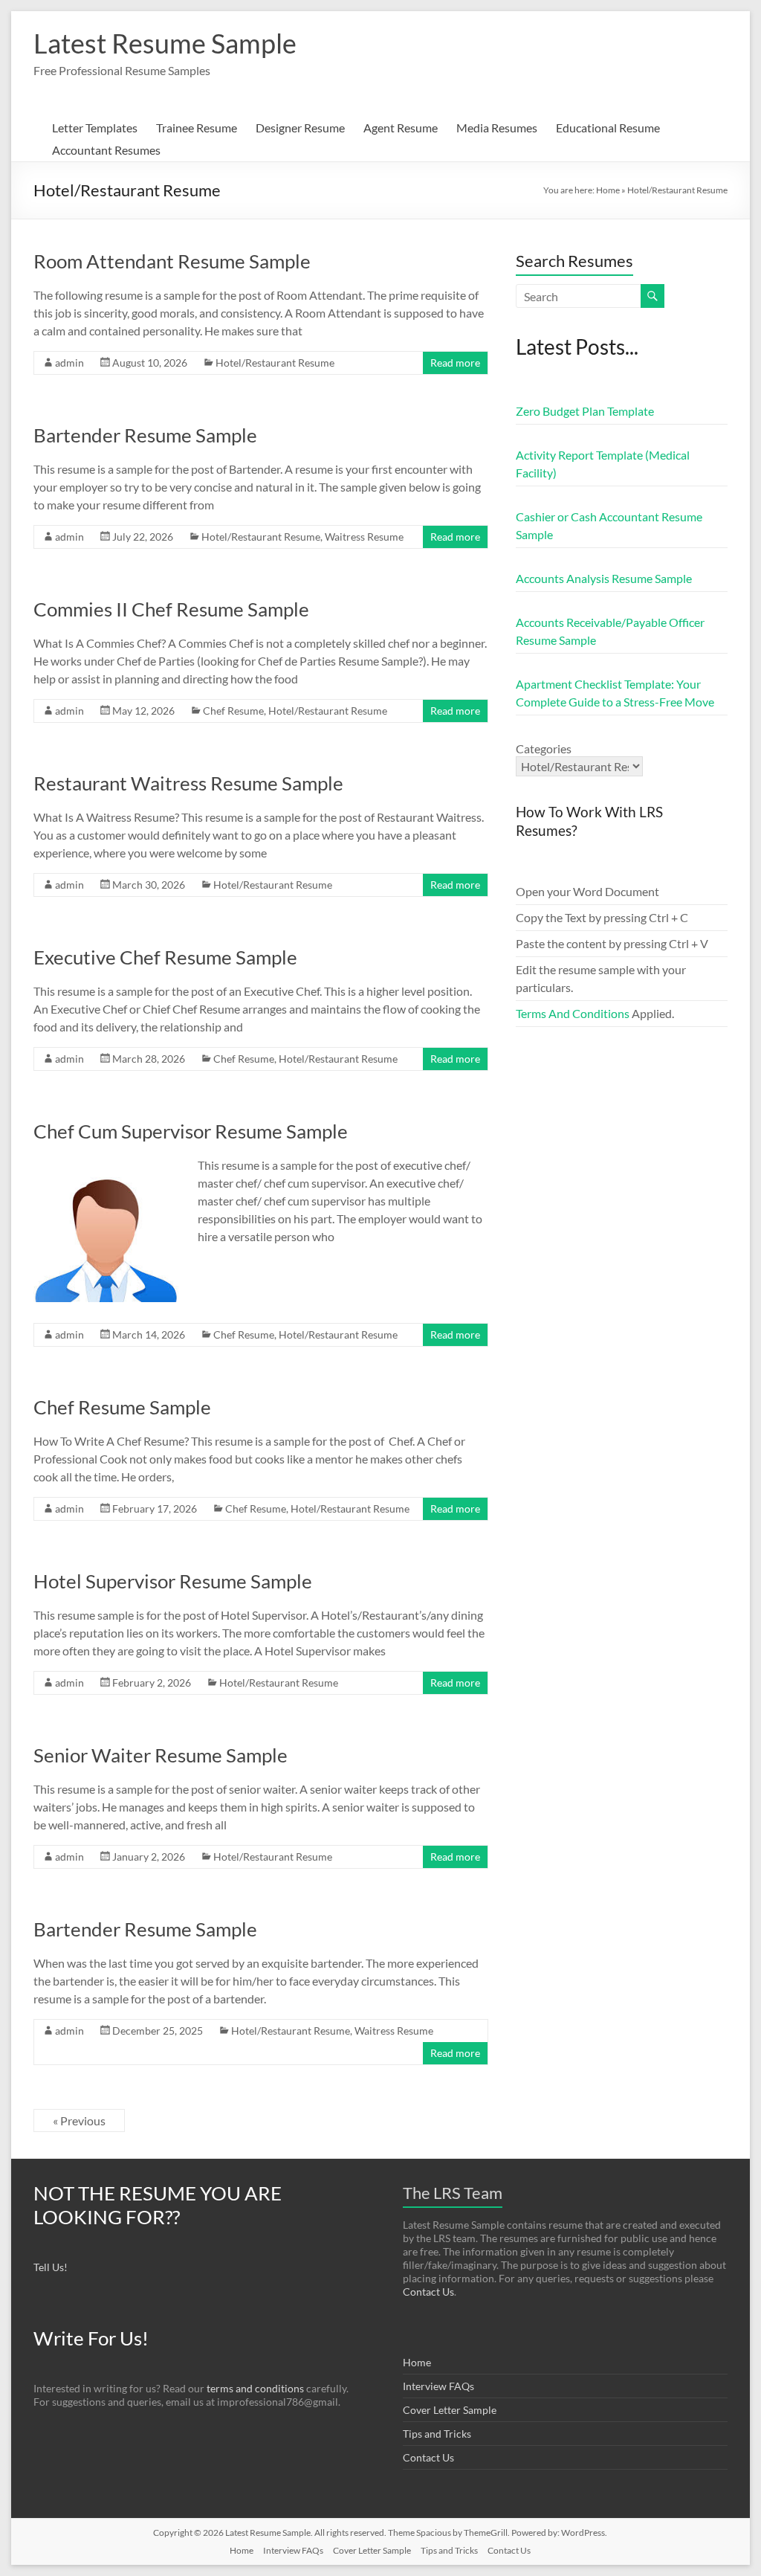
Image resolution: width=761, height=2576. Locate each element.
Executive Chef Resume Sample (165, 957)
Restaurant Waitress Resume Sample (188, 783)
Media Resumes (497, 128)
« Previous (79, 2121)
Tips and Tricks (437, 2434)
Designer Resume (300, 128)
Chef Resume (233, 711)
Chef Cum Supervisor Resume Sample (191, 1131)
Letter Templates (95, 128)
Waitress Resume (364, 537)
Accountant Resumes (106, 150)
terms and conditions (255, 2388)
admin (69, 363)
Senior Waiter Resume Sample (161, 1755)
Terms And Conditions (573, 1013)
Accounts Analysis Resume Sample (604, 578)
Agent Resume (401, 128)
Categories (544, 748)
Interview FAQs (438, 2386)
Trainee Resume (197, 128)
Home (608, 190)
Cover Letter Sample (450, 2410)
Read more (455, 363)
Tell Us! (51, 2267)
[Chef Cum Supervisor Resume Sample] (106, 1163)
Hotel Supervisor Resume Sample (173, 1581)
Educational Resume (608, 128)
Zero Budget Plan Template (585, 411)
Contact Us (428, 2292)
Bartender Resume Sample (145, 435)
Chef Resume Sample (122, 1407)
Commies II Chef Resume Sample (171, 609)
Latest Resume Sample (165, 43)
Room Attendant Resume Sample (172, 261)
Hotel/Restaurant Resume (275, 363)
